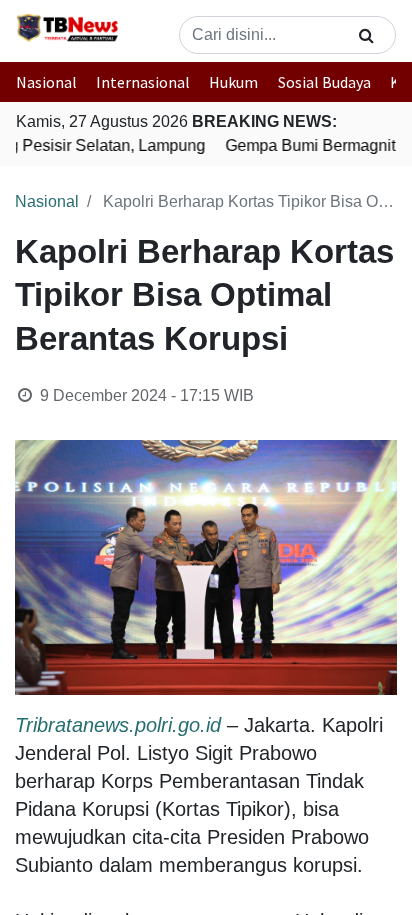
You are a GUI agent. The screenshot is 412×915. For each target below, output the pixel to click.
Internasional (143, 82)
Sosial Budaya (324, 82)
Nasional (46, 82)
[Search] (366, 35)
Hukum (233, 82)
